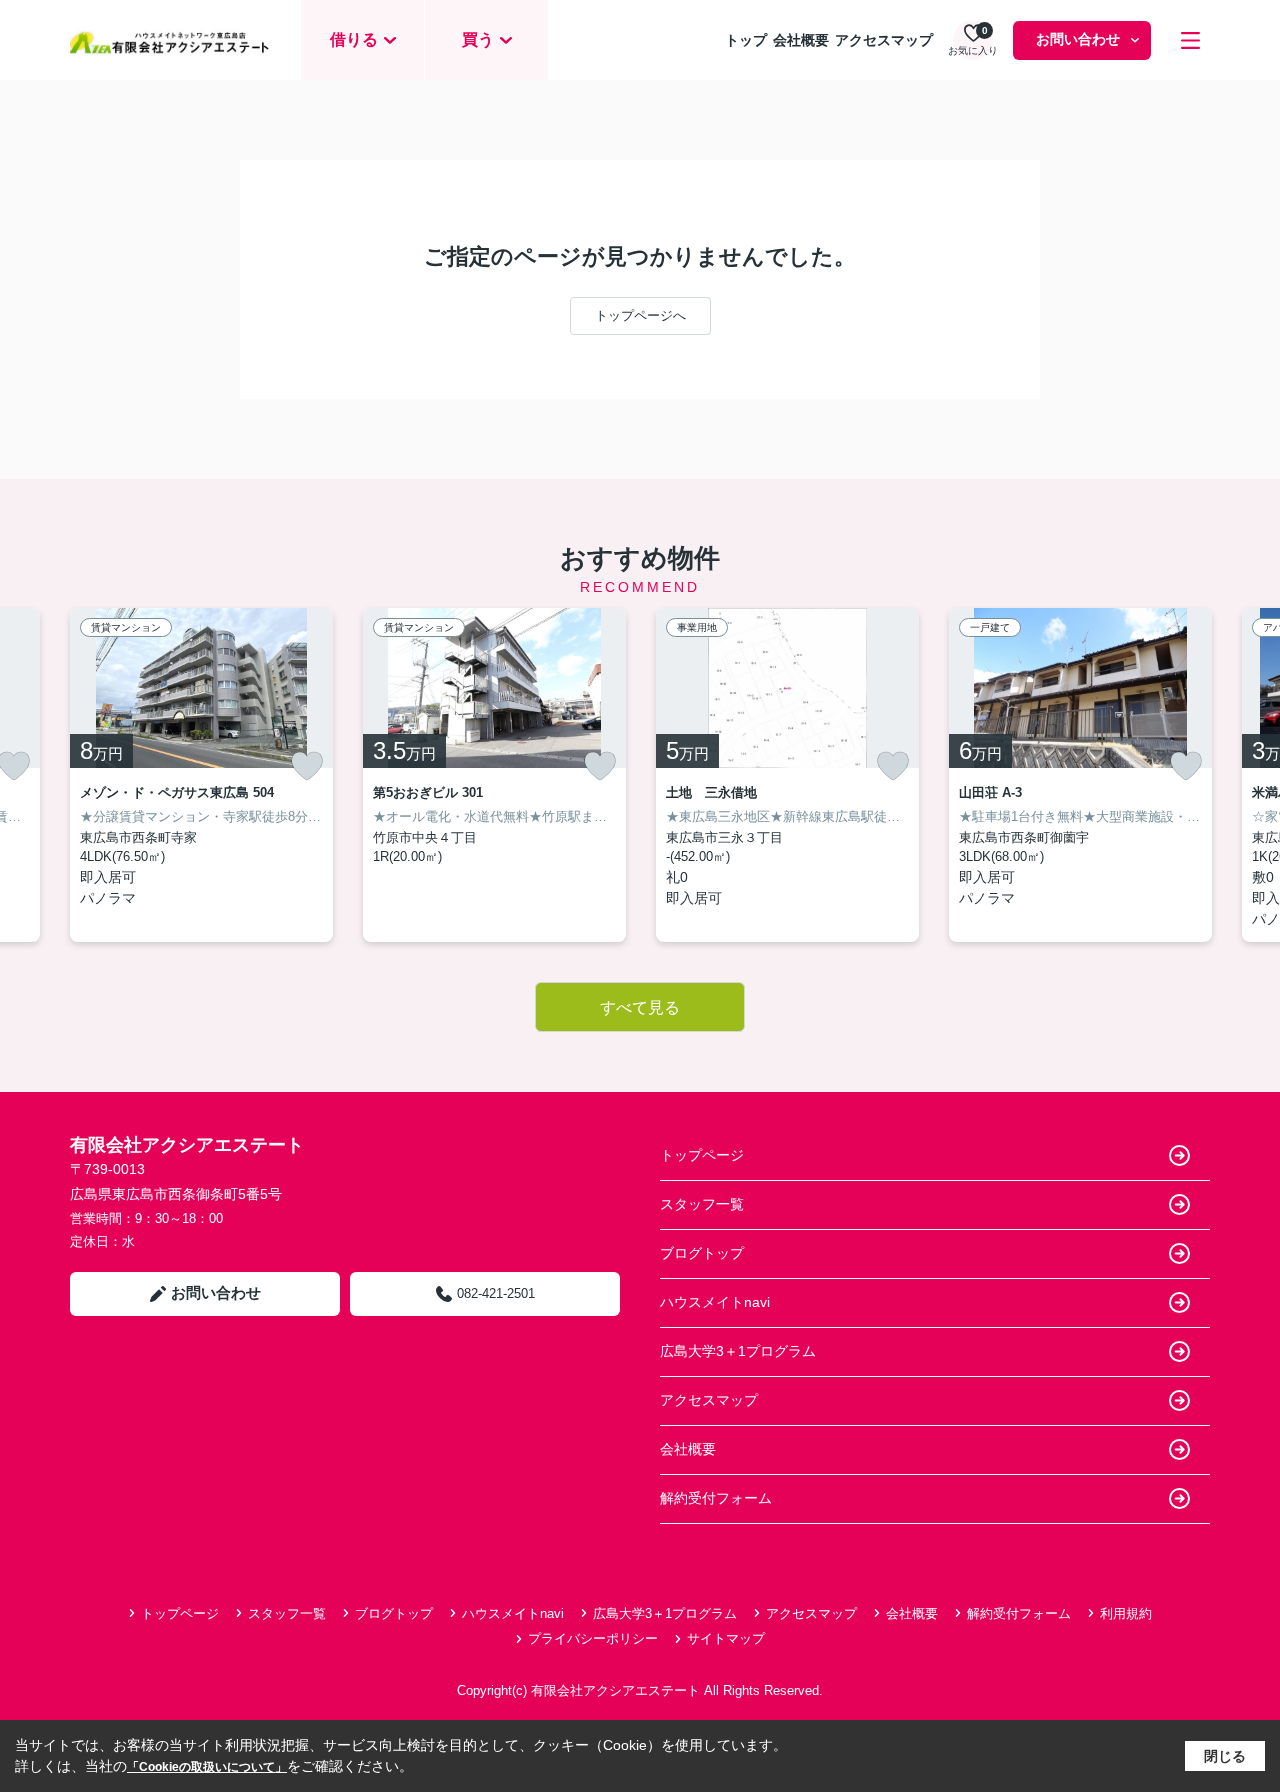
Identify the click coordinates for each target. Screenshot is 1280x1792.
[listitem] (201, 775)
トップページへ (640, 315)
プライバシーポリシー (593, 1638)
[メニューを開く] (1190, 40)
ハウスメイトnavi (715, 1302)
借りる (354, 39)
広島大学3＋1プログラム (738, 1351)
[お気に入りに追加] (307, 766)
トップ (746, 40)
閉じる (1225, 1756)
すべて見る (640, 1007)
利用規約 (1126, 1613)
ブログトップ (702, 1253)
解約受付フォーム (716, 1498)
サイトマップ (726, 1638)
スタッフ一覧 (702, 1204)
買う (478, 39)
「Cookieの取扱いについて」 (207, 1767)
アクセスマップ (884, 40)
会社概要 (801, 40)
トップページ (702, 1155)
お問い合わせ (1078, 39)
